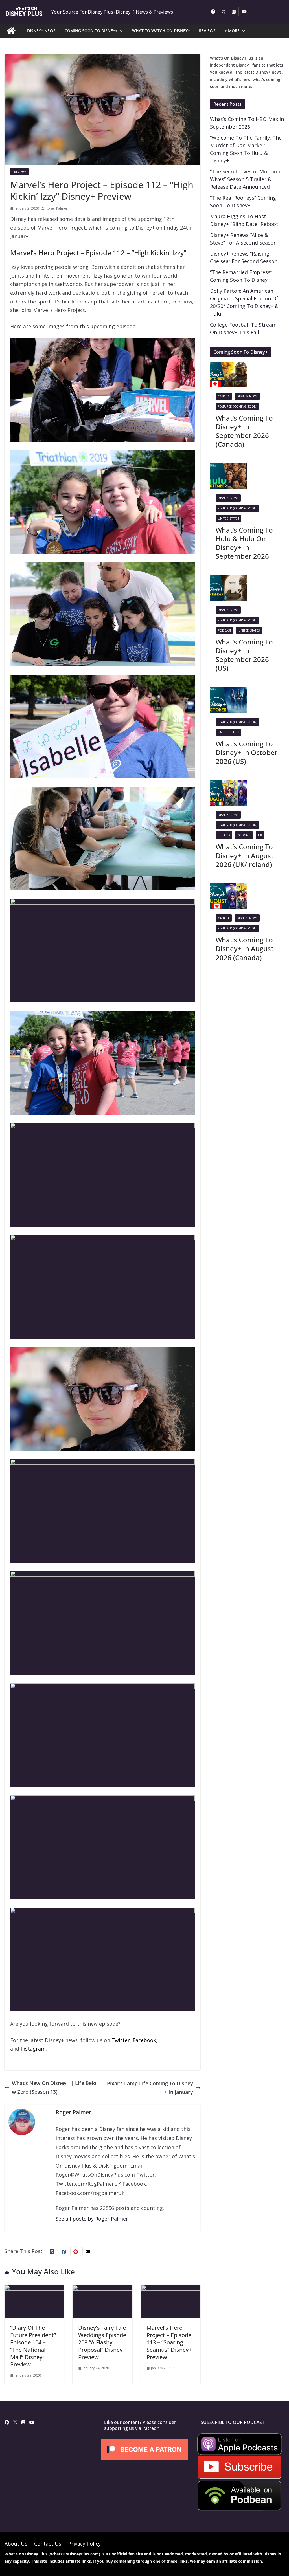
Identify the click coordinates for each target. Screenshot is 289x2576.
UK (260, 835)
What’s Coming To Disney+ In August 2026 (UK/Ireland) (245, 855)
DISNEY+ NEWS (41, 31)
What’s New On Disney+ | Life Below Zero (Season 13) (54, 2087)
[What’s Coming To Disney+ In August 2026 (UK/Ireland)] (228, 784)
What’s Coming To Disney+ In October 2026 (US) (247, 752)
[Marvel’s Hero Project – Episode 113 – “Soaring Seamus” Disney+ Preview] (171, 2289)
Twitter (121, 2040)
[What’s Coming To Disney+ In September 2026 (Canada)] (228, 366)
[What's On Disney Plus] (11, 31)
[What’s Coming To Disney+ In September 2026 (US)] (228, 579)
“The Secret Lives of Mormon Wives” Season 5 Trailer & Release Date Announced (245, 179)
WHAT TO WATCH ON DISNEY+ (161, 31)
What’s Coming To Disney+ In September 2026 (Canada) (244, 431)
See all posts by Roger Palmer (92, 2219)
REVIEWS (207, 31)
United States (228, 518)
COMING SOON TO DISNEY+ (91, 31)
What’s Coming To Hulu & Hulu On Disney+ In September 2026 (244, 543)
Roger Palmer (57, 208)
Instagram (33, 2049)
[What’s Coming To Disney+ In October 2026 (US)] (228, 691)
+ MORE (232, 31)
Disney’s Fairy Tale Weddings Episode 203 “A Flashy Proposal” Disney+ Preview (102, 2342)
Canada (224, 396)
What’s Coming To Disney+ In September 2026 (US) (244, 655)
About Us (16, 2544)
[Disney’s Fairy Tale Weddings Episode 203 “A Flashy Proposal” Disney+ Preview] (102, 2289)
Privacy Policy (84, 2544)
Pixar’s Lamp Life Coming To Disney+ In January (150, 2088)
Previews (19, 172)
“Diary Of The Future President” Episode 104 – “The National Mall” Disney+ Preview (33, 2346)
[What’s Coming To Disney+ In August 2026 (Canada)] (228, 888)
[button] (120, 31)
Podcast (225, 630)
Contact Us (48, 2544)
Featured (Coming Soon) (237, 406)
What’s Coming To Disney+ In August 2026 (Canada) (245, 948)
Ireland (224, 835)
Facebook (144, 2040)
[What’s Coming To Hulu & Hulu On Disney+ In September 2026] (228, 467)
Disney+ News (247, 396)
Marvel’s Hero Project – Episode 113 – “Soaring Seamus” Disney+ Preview (169, 2342)
